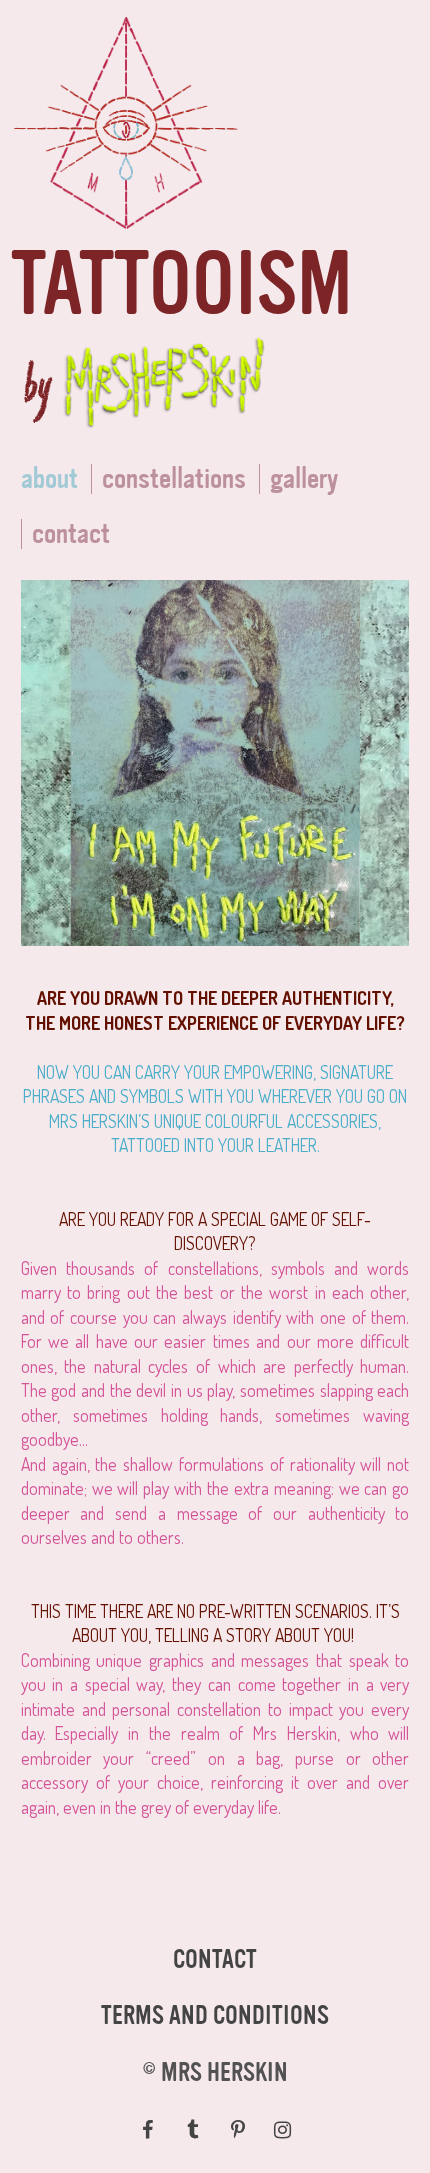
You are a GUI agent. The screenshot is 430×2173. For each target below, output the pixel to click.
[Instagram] (282, 2130)
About (49, 479)
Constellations (174, 479)
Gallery (304, 479)
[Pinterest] (237, 2130)
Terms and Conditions (215, 2016)
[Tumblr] (192, 2130)
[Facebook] (147, 2130)
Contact (215, 1960)
